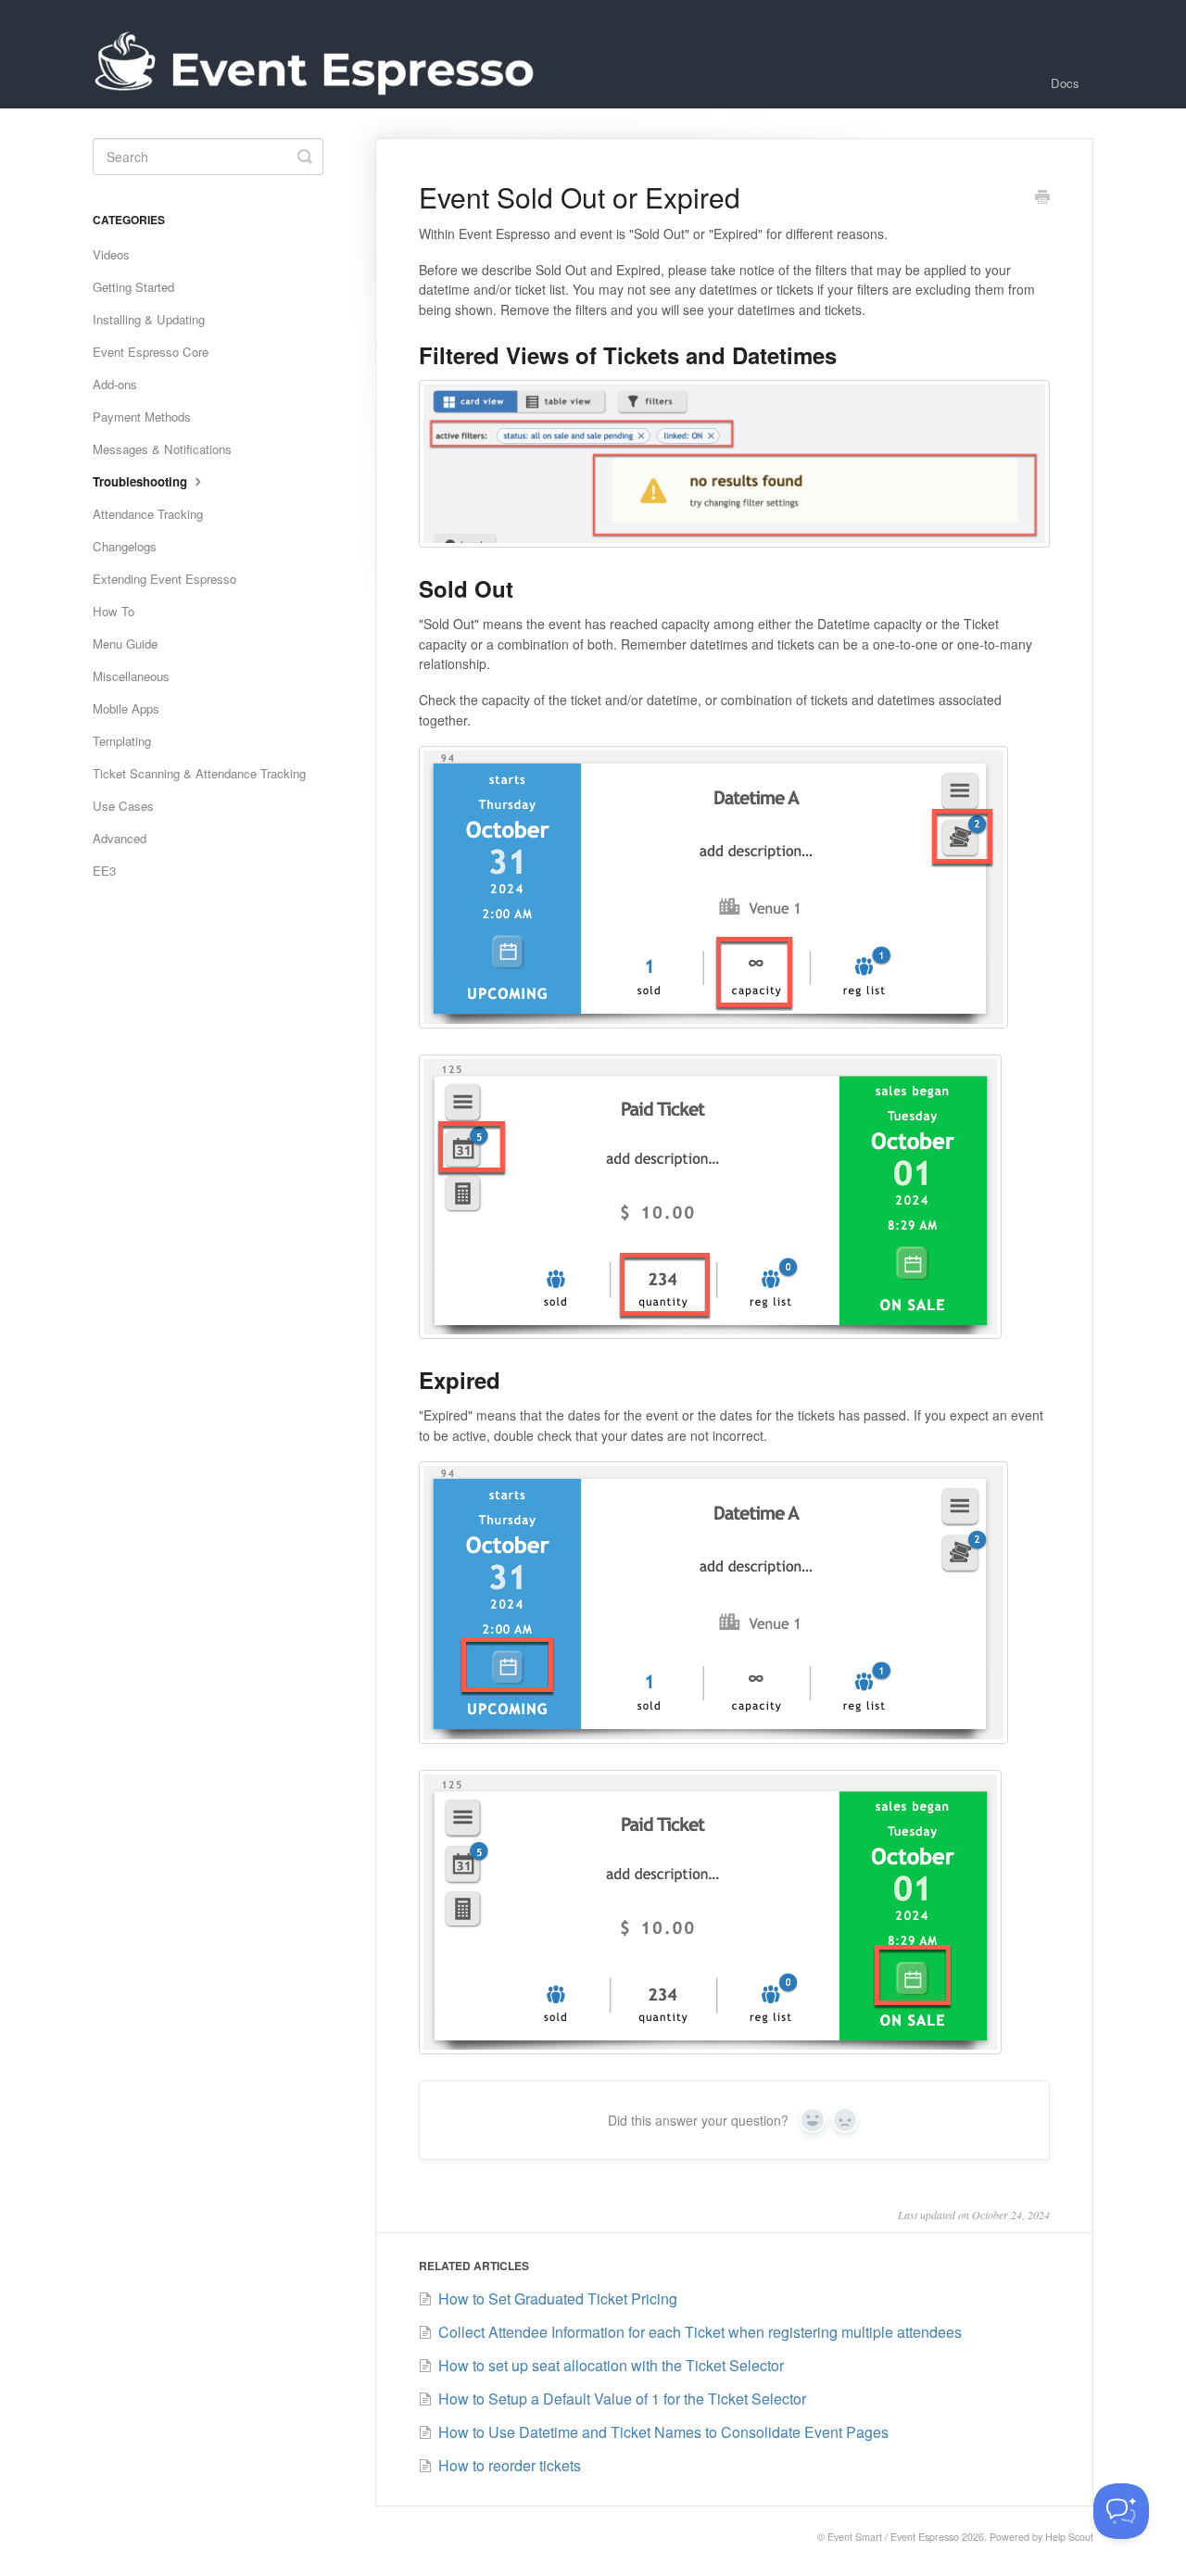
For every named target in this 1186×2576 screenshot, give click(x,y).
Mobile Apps (126, 708)
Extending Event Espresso (164, 579)
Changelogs (125, 546)
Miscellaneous (131, 676)
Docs (1065, 83)
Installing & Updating (149, 319)
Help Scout (1069, 2537)
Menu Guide (125, 644)
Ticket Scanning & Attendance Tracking (199, 773)
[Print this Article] (1042, 198)
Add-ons (115, 384)
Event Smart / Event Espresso (893, 2537)
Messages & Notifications (162, 449)
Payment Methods (142, 417)
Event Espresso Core (151, 352)
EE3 (104, 871)
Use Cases (123, 806)
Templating (122, 741)
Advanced (120, 838)
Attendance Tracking (148, 514)
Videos (111, 254)
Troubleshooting (142, 481)
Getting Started (133, 287)
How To (114, 611)
